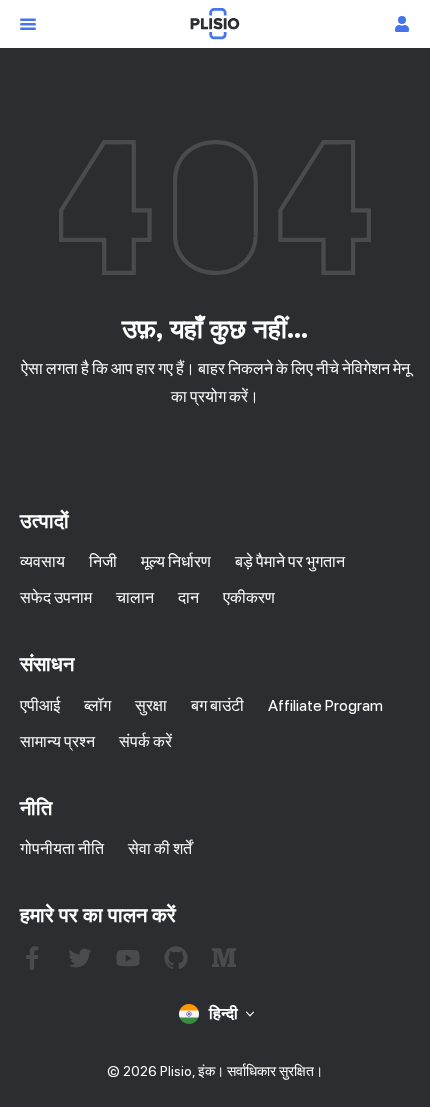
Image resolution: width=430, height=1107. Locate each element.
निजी (103, 561)
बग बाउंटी (217, 705)
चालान (135, 597)
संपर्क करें (145, 741)
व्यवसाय (42, 561)
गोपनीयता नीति (62, 848)
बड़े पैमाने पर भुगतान (290, 561)
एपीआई (40, 705)
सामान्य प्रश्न (57, 741)
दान (188, 597)
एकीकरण (249, 597)
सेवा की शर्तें (160, 848)
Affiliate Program (325, 705)
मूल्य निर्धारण (176, 561)
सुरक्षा (151, 705)
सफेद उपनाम (56, 597)
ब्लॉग (97, 705)
